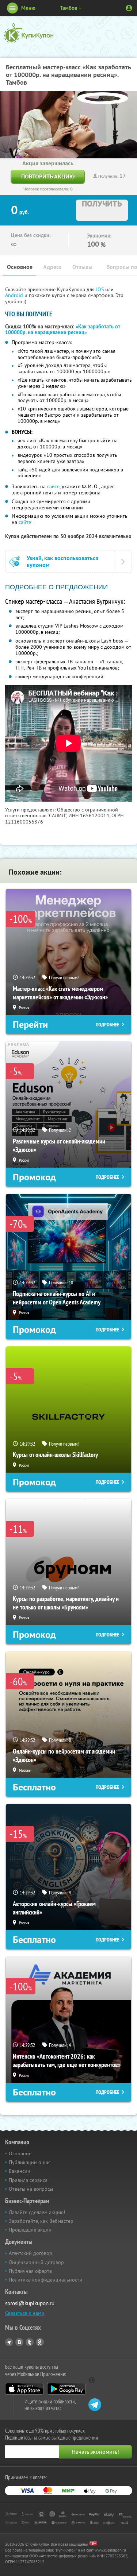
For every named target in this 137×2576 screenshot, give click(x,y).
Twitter (30, 2342)
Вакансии (20, 2171)
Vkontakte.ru (19, 2342)
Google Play (66, 2389)
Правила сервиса (28, 2180)
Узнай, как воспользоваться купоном (62, 562)
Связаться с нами (25, 2313)
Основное (20, 267)
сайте (53, 486)
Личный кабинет (129, 8)
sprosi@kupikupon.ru (30, 2303)
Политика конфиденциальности (45, 2280)
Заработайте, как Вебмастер (41, 2221)
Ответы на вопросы (31, 2189)
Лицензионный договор (36, 2262)
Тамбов (69, 8)
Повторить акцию (48, 176)
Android (15, 295)
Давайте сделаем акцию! (37, 2212)
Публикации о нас (30, 2162)
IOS (101, 289)
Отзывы (82, 267)
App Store (24, 2389)
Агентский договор (31, 2253)
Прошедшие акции (30, 2230)
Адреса (52, 267)
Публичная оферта (30, 2271)
